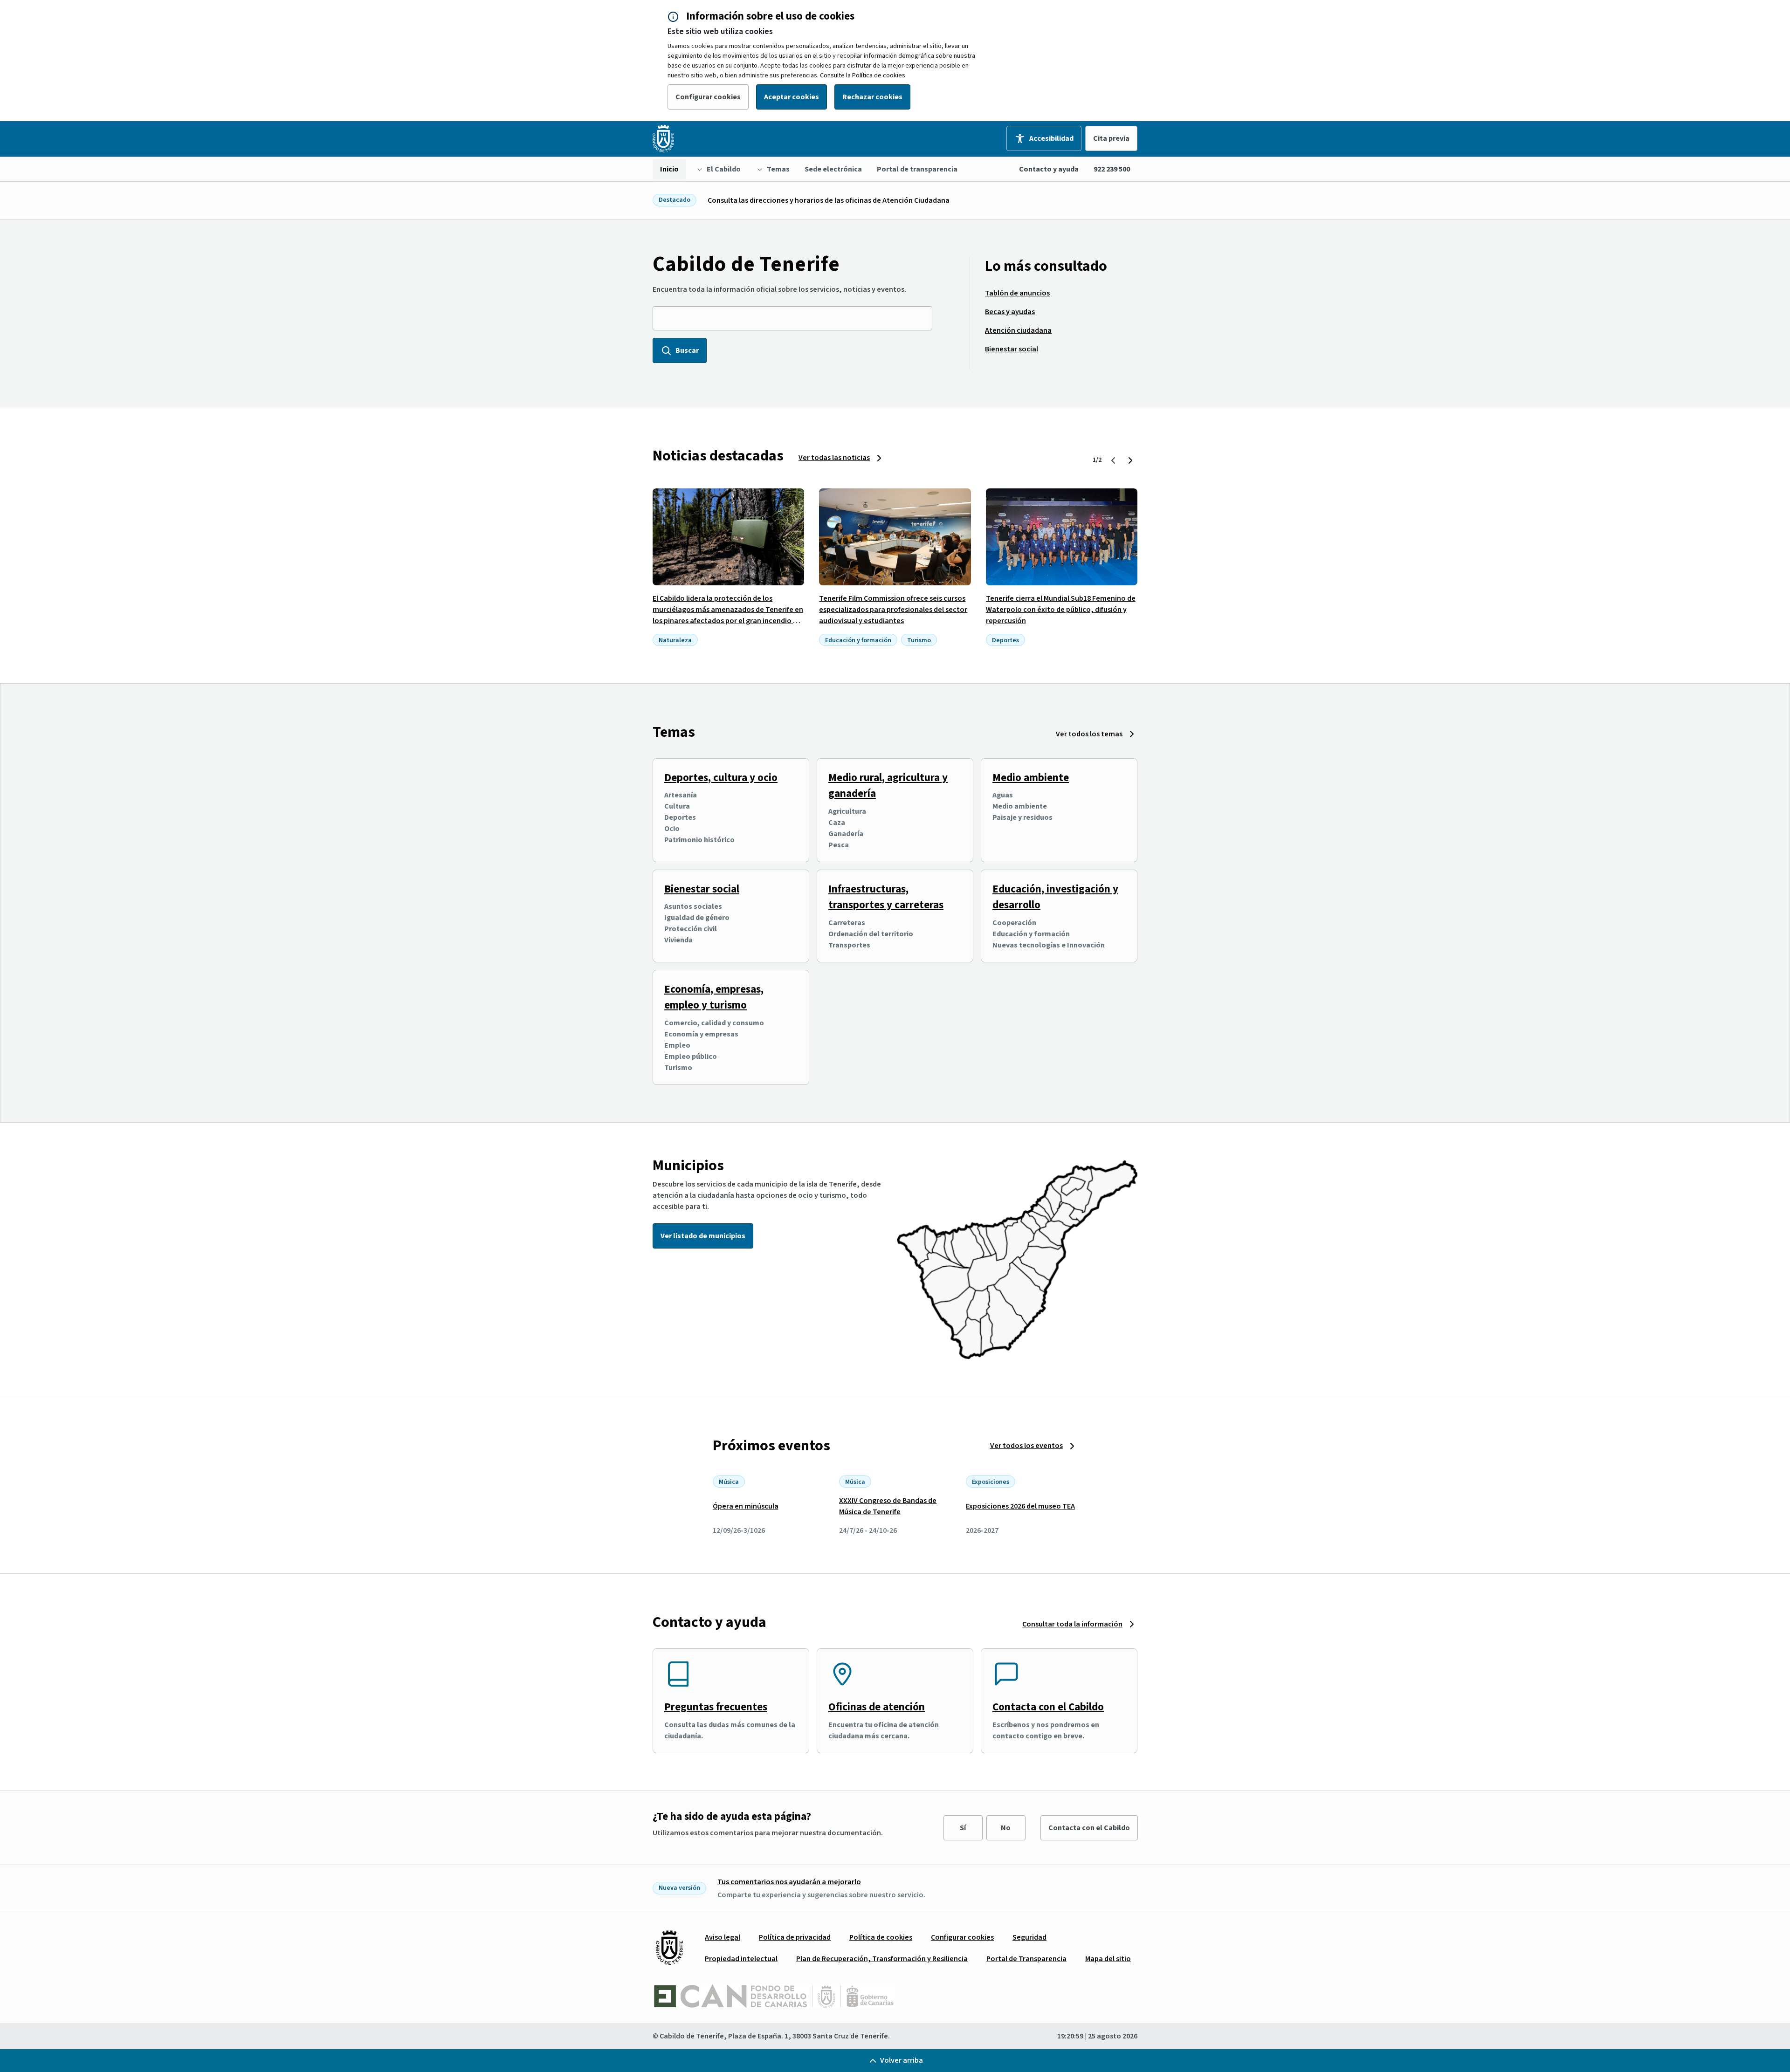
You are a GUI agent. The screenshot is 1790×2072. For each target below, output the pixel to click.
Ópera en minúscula (746, 1506)
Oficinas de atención (877, 1707)
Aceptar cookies (792, 97)
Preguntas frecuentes (716, 1707)
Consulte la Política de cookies (863, 75)
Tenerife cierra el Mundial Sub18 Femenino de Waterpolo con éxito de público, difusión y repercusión (1061, 610)
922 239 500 (1112, 169)
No (1006, 1828)
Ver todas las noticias (834, 458)
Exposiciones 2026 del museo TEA (1020, 1506)
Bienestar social (702, 889)
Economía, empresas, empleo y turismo (714, 997)
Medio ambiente (1031, 778)
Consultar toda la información (1072, 1624)
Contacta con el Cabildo (1048, 1707)
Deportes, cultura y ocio (721, 778)
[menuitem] (669, 169)
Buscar (687, 350)
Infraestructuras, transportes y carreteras (886, 897)
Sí (963, 1828)
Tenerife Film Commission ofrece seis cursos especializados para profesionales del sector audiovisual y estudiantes (893, 610)
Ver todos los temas (1089, 734)
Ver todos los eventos (1026, 1446)
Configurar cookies (708, 97)
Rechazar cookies (872, 97)
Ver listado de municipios (703, 1236)
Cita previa (1111, 138)
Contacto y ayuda (1049, 169)
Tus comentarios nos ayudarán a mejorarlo (789, 1882)
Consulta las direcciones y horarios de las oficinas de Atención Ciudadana (829, 200)
